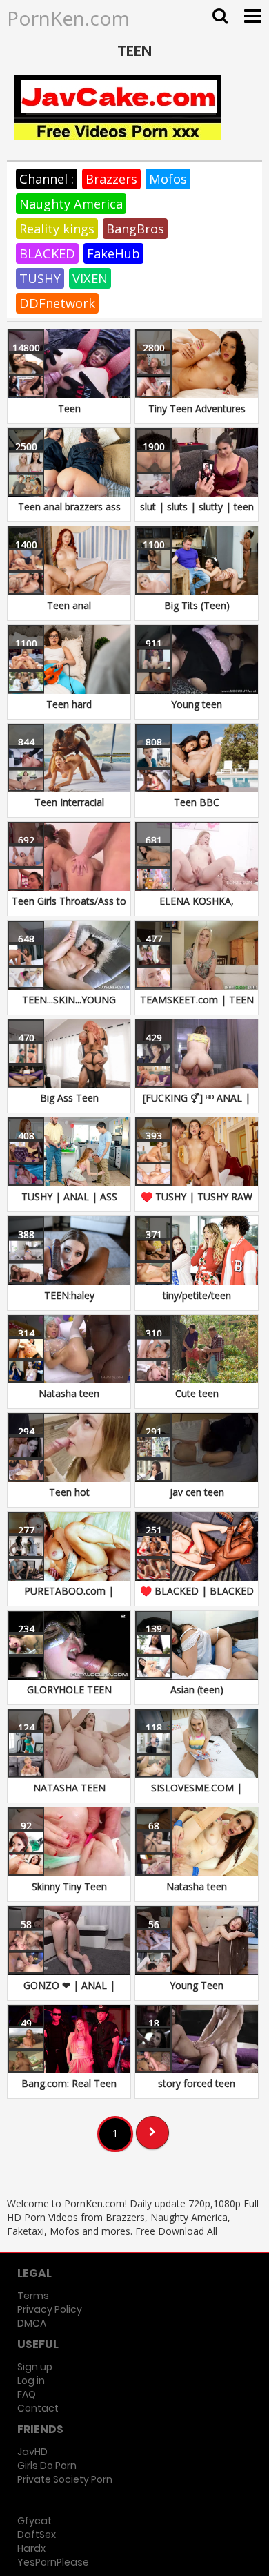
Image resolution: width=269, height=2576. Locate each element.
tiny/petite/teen (197, 1295)
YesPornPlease (53, 2562)
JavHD (32, 2452)
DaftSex (37, 2535)
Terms (33, 2296)
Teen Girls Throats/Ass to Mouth (69, 908)
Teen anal (69, 605)
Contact (38, 2408)
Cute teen (197, 1393)
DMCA (32, 2323)
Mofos (168, 179)
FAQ (27, 2394)
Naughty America (71, 204)
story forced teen (197, 2083)
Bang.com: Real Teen (69, 2083)
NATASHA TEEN (69, 1788)
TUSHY (40, 278)
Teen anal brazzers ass (69, 507)
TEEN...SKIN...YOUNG (69, 1000)
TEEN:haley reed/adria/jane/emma (69, 1302)
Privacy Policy (50, 2309)
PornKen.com (68, 18)
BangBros (135, 229)
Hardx (31, 2548)
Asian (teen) (197, 1690)
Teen (69, 408)
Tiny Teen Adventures (197, 408)
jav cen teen (197, 1492)
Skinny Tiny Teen (69, 1886)
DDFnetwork (57, 303)
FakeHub (113, 253)
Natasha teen (69, 1393)
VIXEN (90, 278)
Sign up (35, 2367)
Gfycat (34, 2521)
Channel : (47, 179)
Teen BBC (197, 802)
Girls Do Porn (47, 2466)
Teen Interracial (69, 802)
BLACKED (47, 253)
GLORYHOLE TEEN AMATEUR (69, 1696)
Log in (31, 2381)
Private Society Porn (65, 2479)
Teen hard (69, 704)
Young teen (197, 704)
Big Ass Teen (69, 1098)
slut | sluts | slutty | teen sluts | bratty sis (197, 513)
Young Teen (197, 1985)
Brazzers (111, 179)
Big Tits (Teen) (197, 605)
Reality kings (57, 229)
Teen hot (69, 1492)
